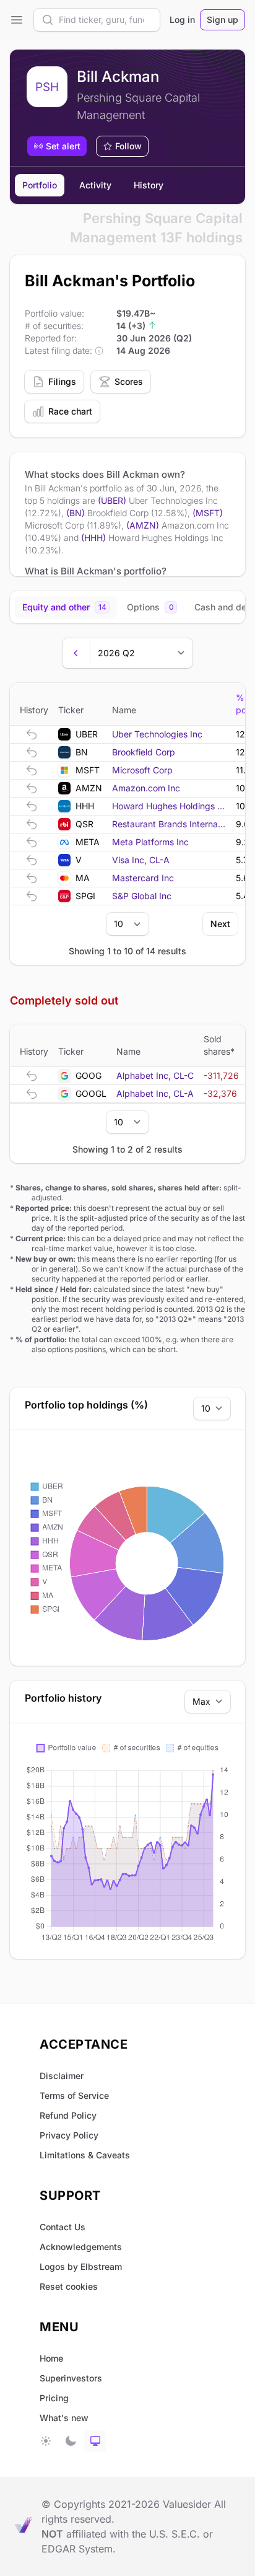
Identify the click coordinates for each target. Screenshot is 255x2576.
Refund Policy (68, 2115)
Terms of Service (74, 2095)
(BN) (76, 513)
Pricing (54, 2398)
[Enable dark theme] (71, 2441)
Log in (182, 20)
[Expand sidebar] (17, 20)
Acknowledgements (81, 2247)
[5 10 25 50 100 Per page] (127, 924)
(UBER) (112, 500)
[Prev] (76, 653)
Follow (128, 146)
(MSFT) (208, 513)
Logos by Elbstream (81, 2266)
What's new (64, 2418)
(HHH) (93, 538)
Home (51, 2358)
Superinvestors (71, 2378)
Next (220, 924)
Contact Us (63, 2227)
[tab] (66, 607)
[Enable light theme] (46, 2441)
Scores (129, 381)
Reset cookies (69, 2286)
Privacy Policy (69, 2135)
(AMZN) (143, 525)
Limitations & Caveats (85, 2155)
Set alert (63, 146)
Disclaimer (62, 2076)
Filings (62, 381)
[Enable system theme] (95, 2441)
